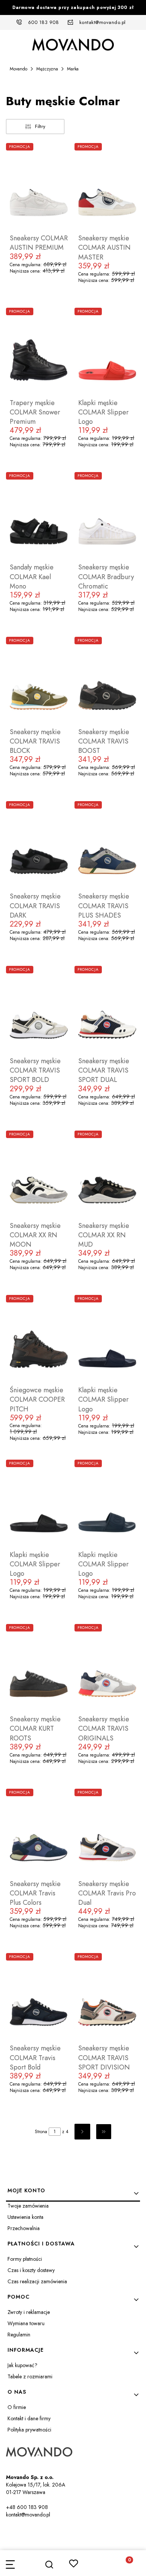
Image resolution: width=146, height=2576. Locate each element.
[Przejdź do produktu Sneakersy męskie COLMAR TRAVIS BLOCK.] (39, 681)
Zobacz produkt (39, 299)
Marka (73, 69)
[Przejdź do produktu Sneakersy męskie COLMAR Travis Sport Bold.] (39, 1997)
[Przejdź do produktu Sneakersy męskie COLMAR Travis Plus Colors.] (39, 1833)
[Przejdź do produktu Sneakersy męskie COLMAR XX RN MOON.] (39, 1174)
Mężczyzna (47, 69)
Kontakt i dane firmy (29, 2418)
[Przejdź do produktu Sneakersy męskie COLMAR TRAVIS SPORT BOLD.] (39, 1010)
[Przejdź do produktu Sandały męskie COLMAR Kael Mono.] (39, 516)
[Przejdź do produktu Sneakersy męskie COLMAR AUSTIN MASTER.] (107, 187)
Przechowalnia (24, 2228)
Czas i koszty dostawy (31, 2270)
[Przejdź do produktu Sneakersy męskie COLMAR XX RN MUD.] (107, 1174)
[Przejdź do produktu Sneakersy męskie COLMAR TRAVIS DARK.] (39, 845)
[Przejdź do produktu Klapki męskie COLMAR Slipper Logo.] (107, 352)
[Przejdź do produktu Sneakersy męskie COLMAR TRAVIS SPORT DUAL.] (107, 1010)
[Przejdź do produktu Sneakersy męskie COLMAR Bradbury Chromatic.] (107, 516)
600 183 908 (44, 22)
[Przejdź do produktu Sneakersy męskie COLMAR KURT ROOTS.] (39, 1668)
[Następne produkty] (82, 2132)
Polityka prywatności (29, 2430)
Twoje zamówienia (28, 2206)
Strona (41, 2132)
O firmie (17, 2407)
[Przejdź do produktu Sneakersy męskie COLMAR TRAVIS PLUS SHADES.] (107, 845)
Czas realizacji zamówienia (37, 2281)
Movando (19, 69)
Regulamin (19, 2335)
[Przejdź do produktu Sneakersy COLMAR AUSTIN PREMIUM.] (39, 187)
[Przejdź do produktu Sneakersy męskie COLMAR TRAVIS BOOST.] (107, 681)
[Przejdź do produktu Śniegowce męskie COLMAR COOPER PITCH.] (39, 1339)
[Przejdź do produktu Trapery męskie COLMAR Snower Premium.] (39, 352)
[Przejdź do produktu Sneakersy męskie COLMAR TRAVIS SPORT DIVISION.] (107, 1997)
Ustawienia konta (25, 2217)
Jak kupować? (22, 2365)
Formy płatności (25, 2259)
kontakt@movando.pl (103, 22)
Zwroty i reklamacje (29, 2312)
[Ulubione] (74, 2563)
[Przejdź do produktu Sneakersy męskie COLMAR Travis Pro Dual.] (107, 1833)
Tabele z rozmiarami (30, 2376)
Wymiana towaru (26, 2323)
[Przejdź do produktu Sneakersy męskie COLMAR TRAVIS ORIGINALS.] (107, 1668)
